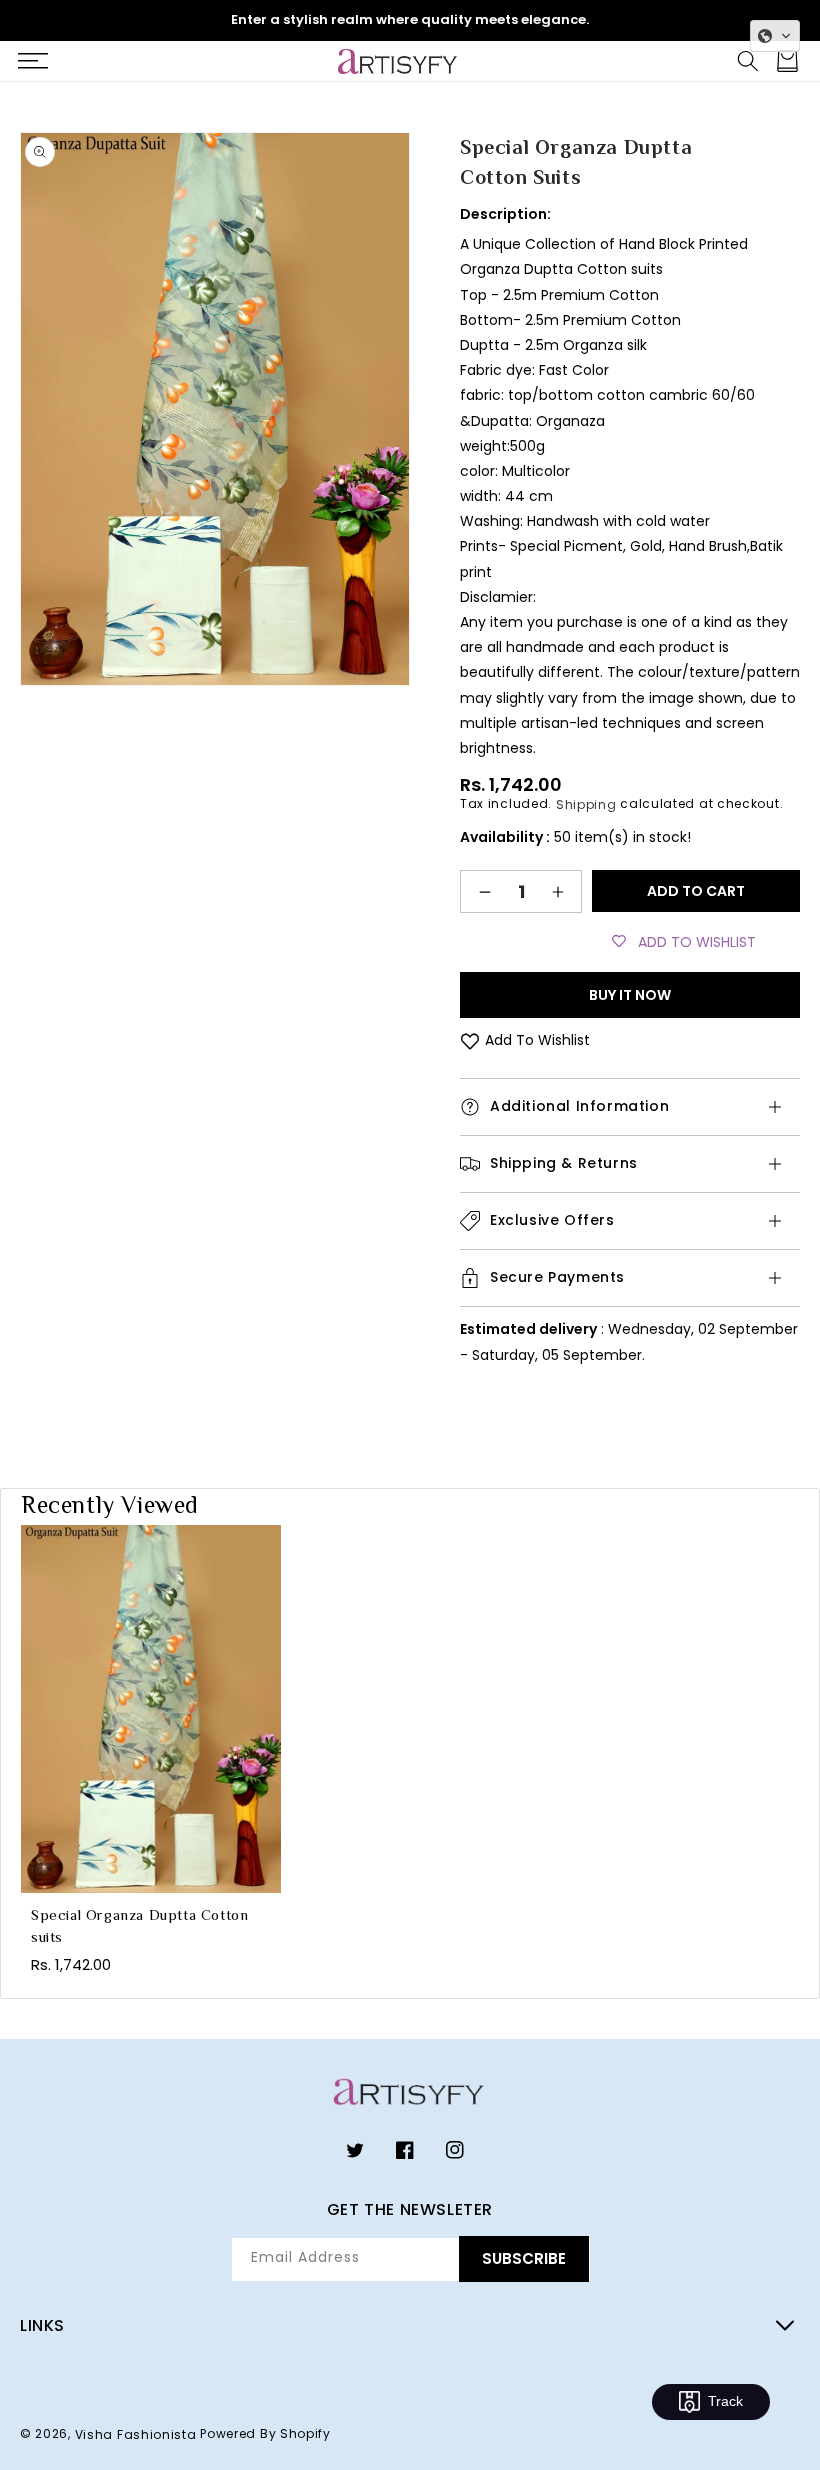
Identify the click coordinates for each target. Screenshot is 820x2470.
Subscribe (524, 2258)
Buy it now (630, 995)
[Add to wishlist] (470, 1040)
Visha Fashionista (136, 2433)
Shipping (586, 804)
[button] (32, 61)
